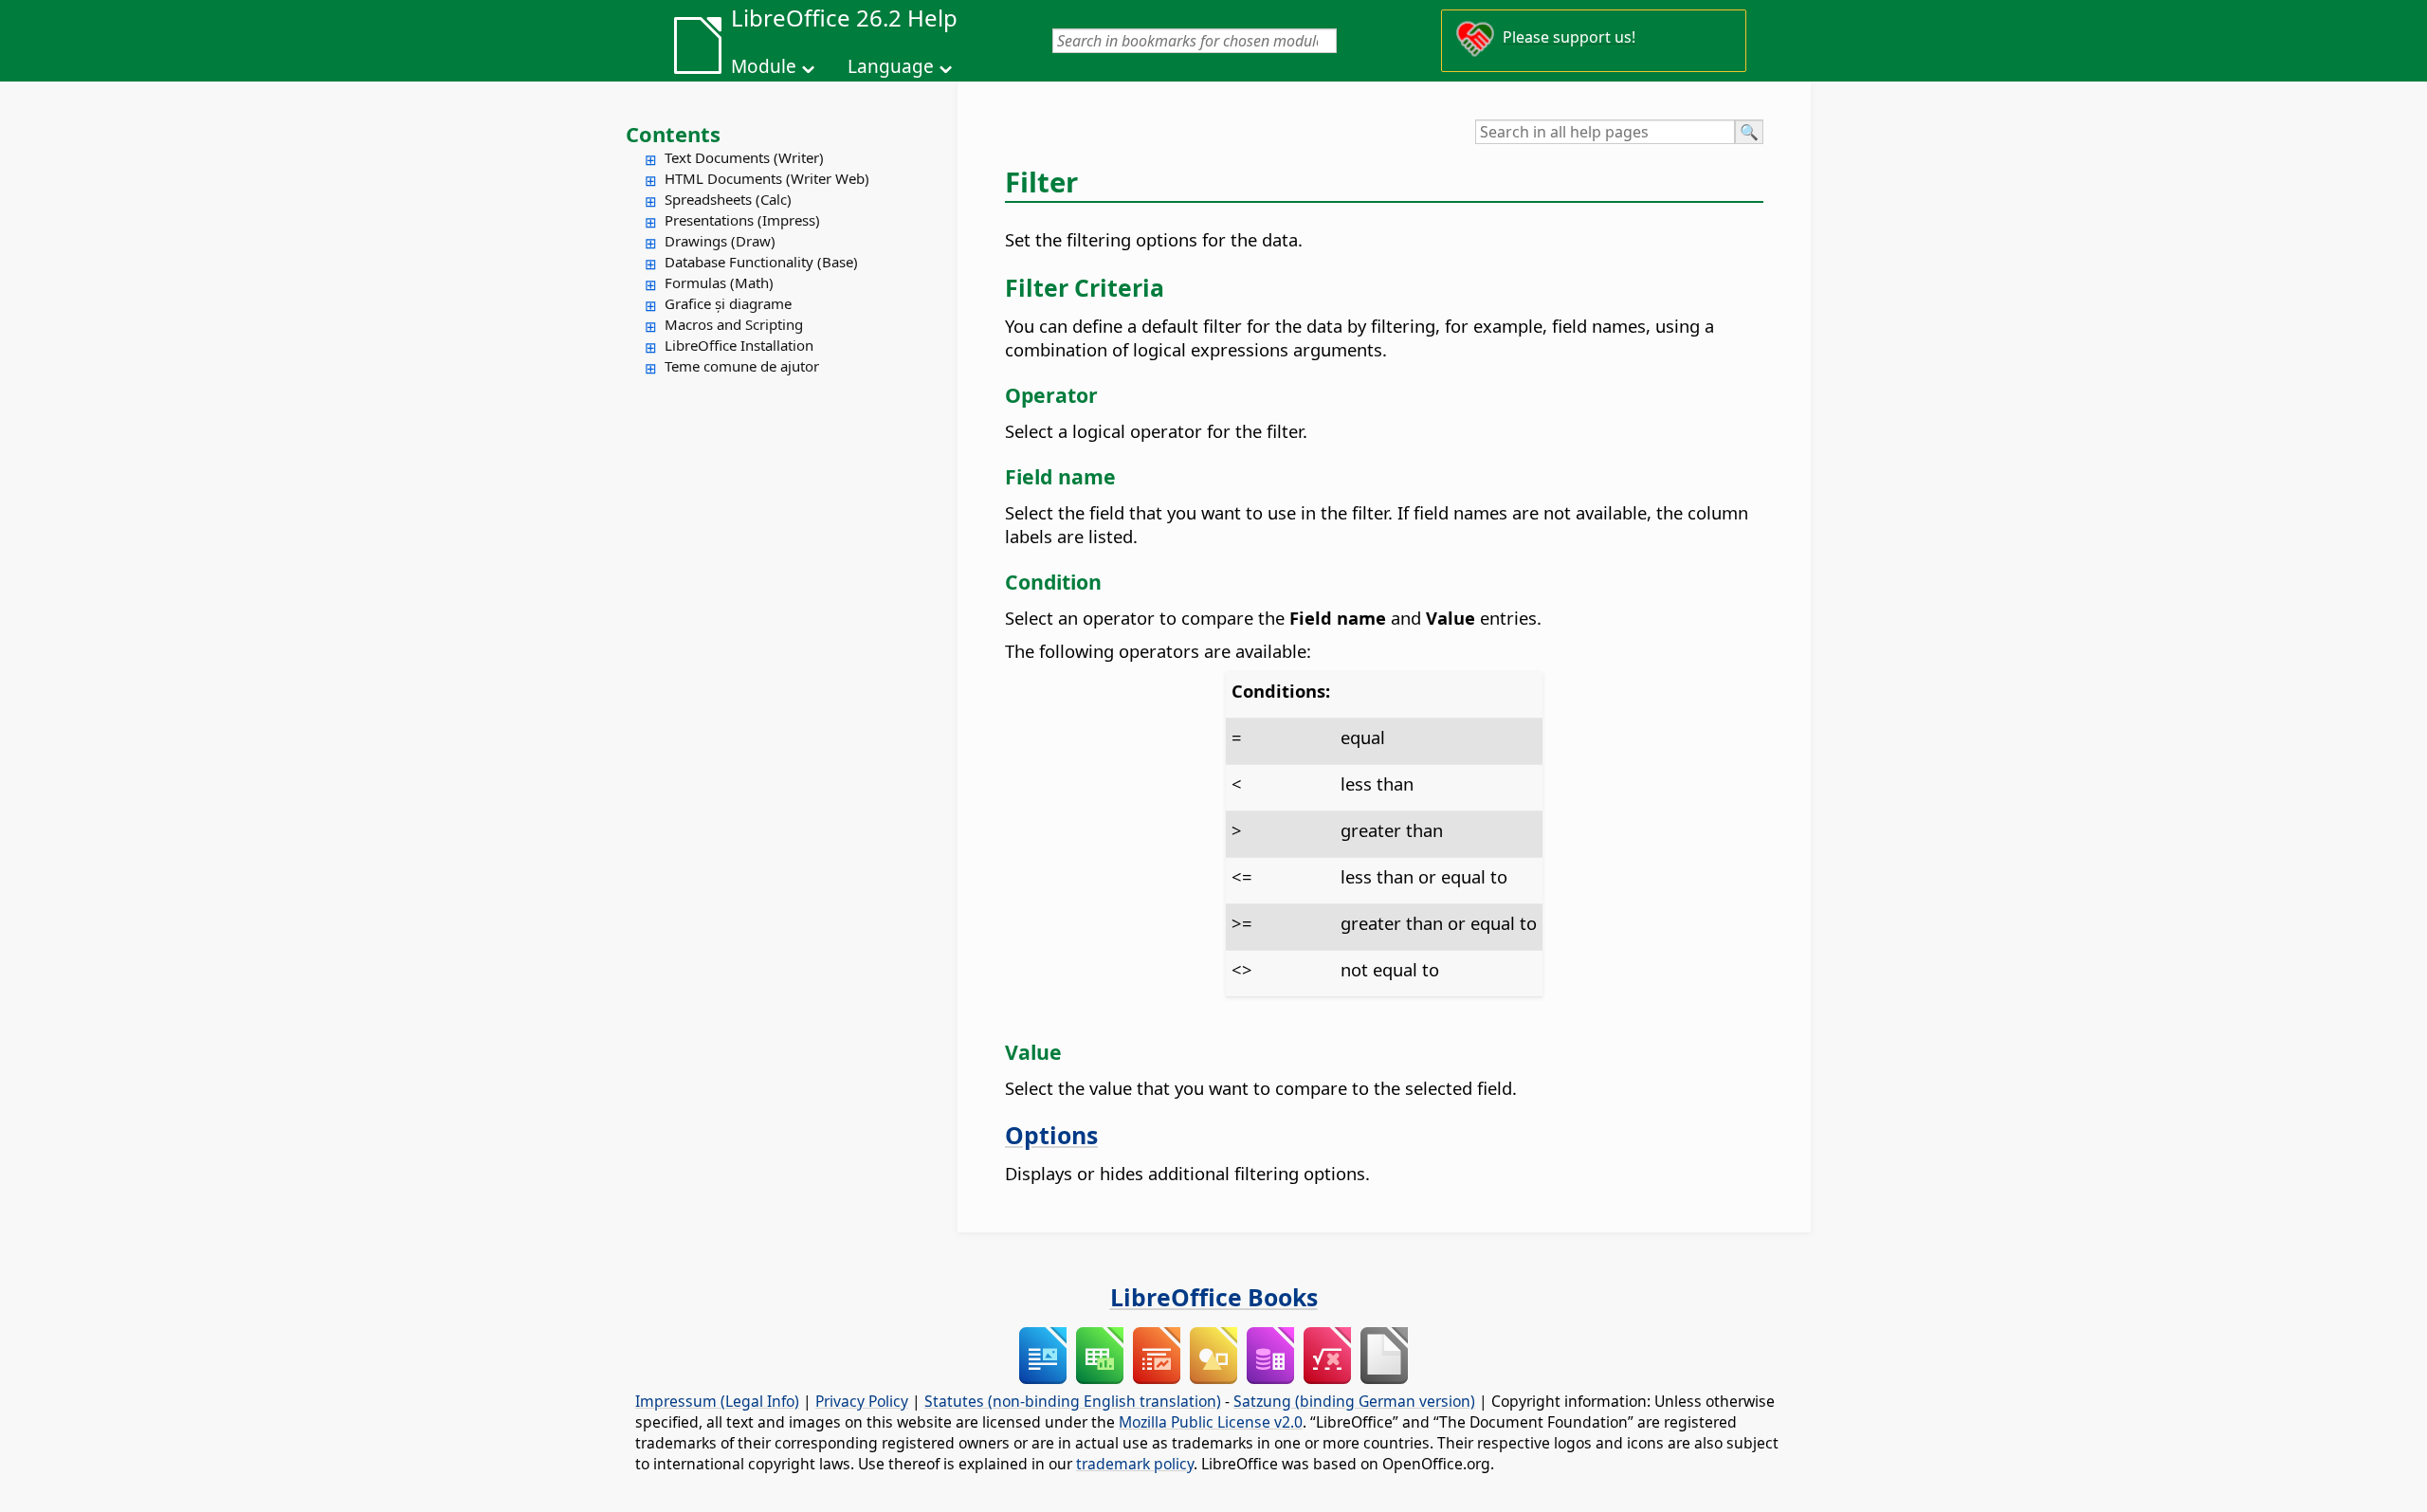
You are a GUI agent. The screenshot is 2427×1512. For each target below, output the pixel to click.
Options (1051, 1135)
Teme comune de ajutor (742, 366)
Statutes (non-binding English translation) (1073, 1401)
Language (891, 66)
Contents (673, 134)
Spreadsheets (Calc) (728, 199)
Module (764, 66)
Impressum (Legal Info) (717, 1401)
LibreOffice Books (1214, 1297)
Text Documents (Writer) (744, 157)
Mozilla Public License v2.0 (1211, 1422)
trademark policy (1135, 1464)
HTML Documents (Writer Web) (767, 178)
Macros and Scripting (734, 324)
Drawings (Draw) (720, 241)
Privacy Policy (862, 1401)
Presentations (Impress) (742, 220)
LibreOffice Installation (739, 345)
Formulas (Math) (719, 282)
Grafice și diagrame (728, 303)
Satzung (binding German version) (1354, 1401)
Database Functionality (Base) (761, 262)
